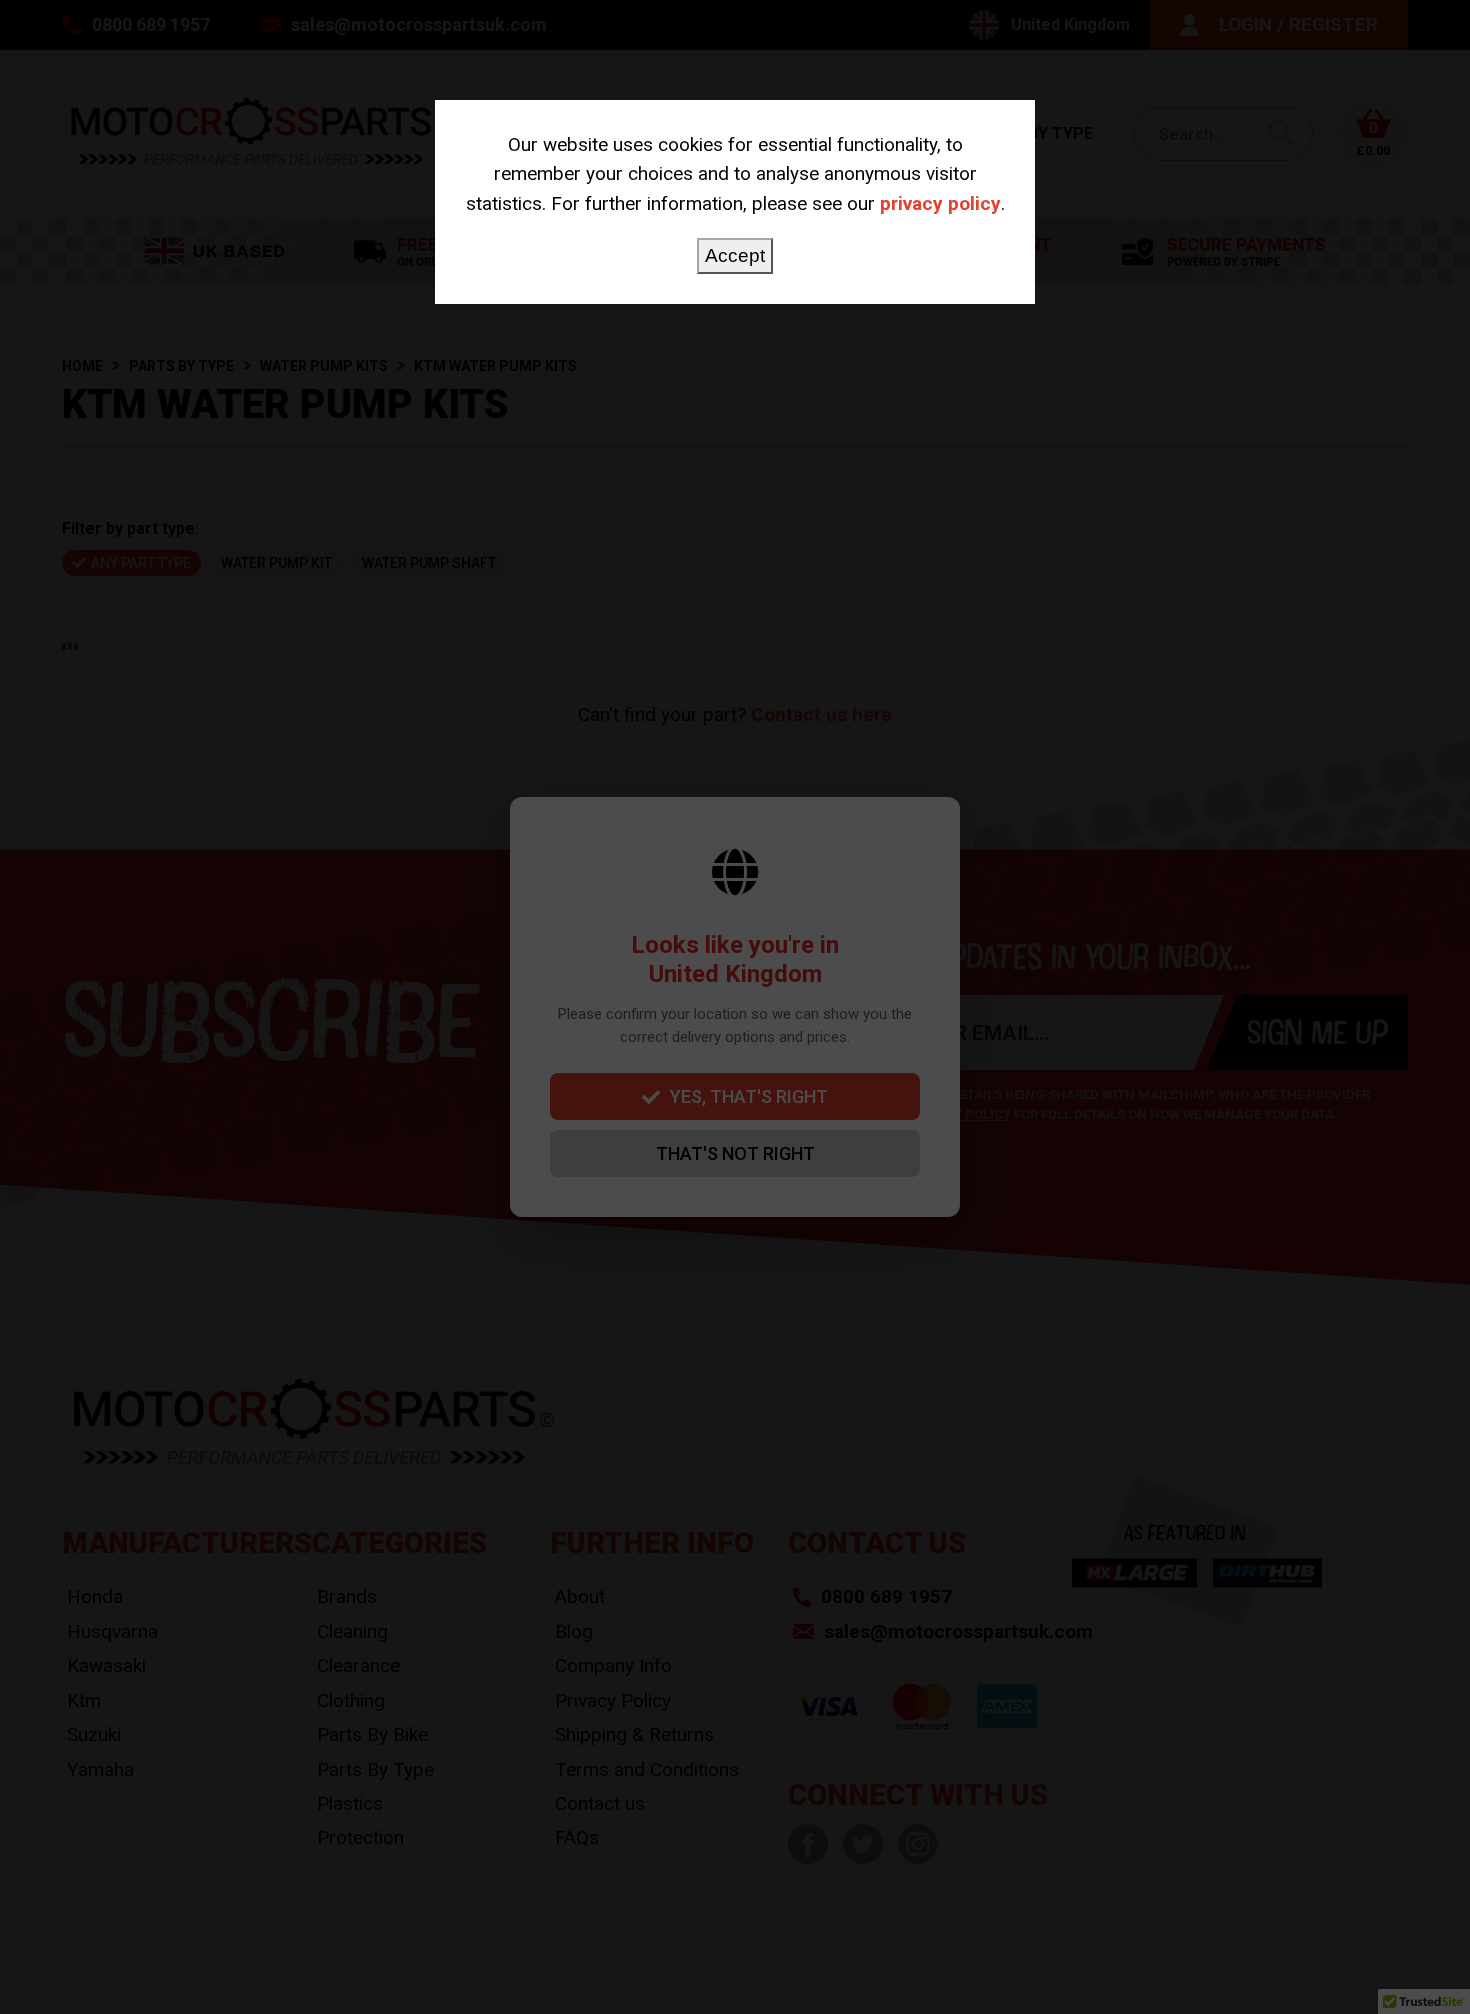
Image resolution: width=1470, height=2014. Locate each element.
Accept (735, 255)
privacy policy (940, 203)
